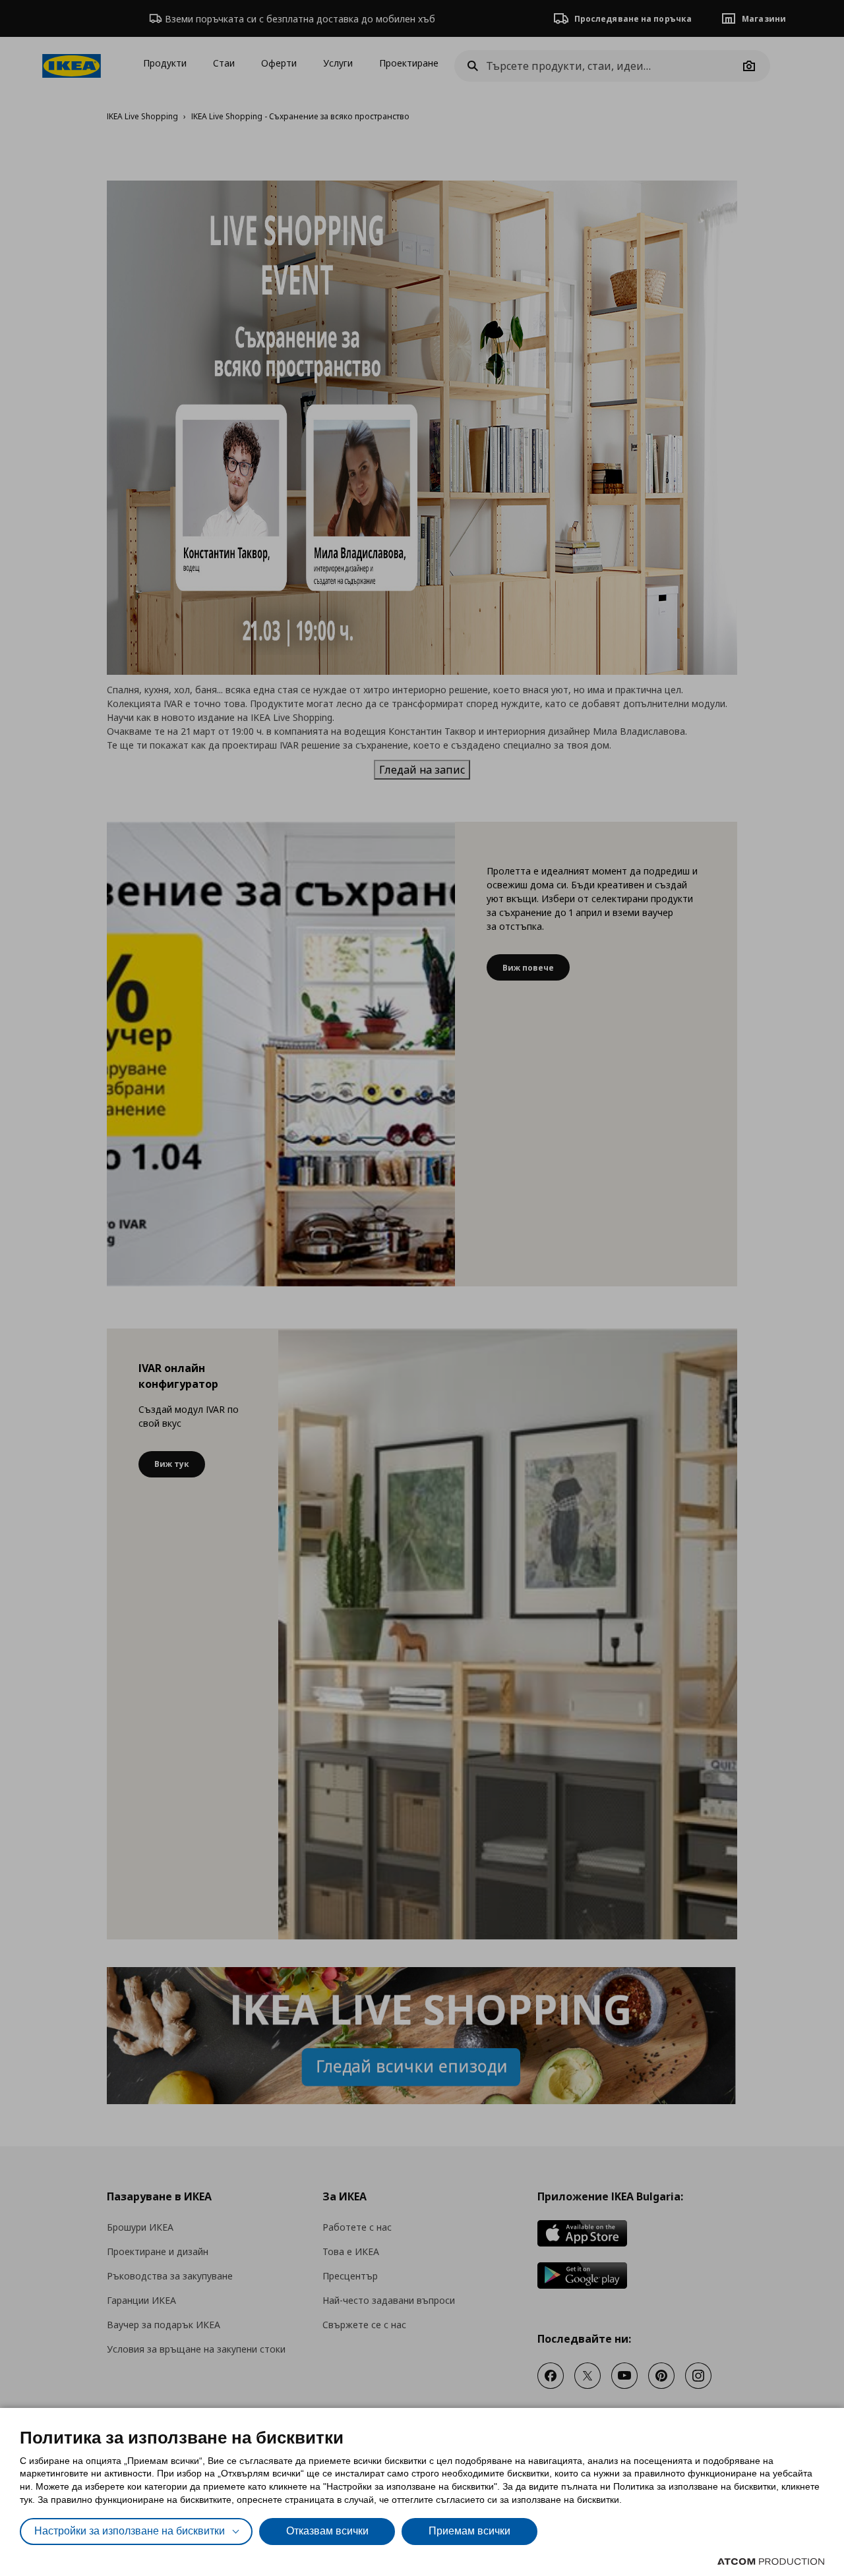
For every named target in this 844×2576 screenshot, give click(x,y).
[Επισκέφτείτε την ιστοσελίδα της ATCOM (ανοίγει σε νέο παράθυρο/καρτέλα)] (771, 2562)
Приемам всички (469, 2531)
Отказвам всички (327, 2531)
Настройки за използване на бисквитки (130, 2531)
